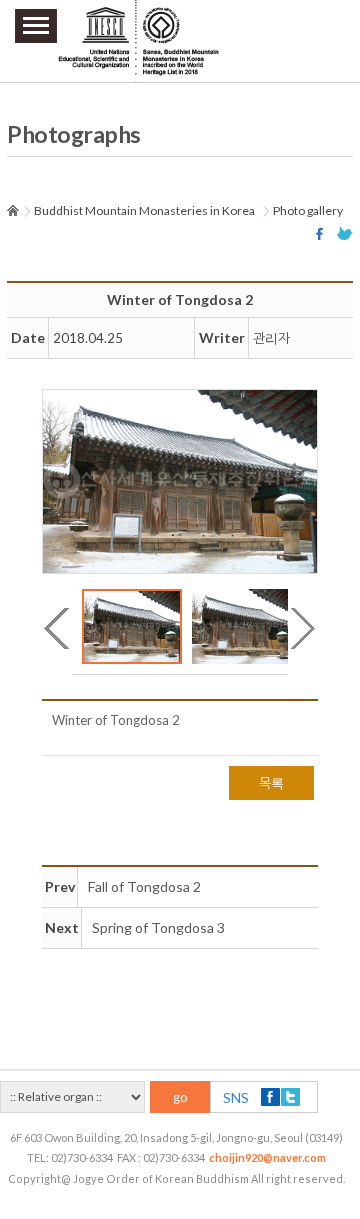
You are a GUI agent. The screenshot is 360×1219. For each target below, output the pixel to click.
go (180, 1097)
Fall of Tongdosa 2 (144, 886)
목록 (271, 783)
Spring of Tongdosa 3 (158, 927)
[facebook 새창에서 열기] (322, 233)
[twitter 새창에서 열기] (345, 233)
